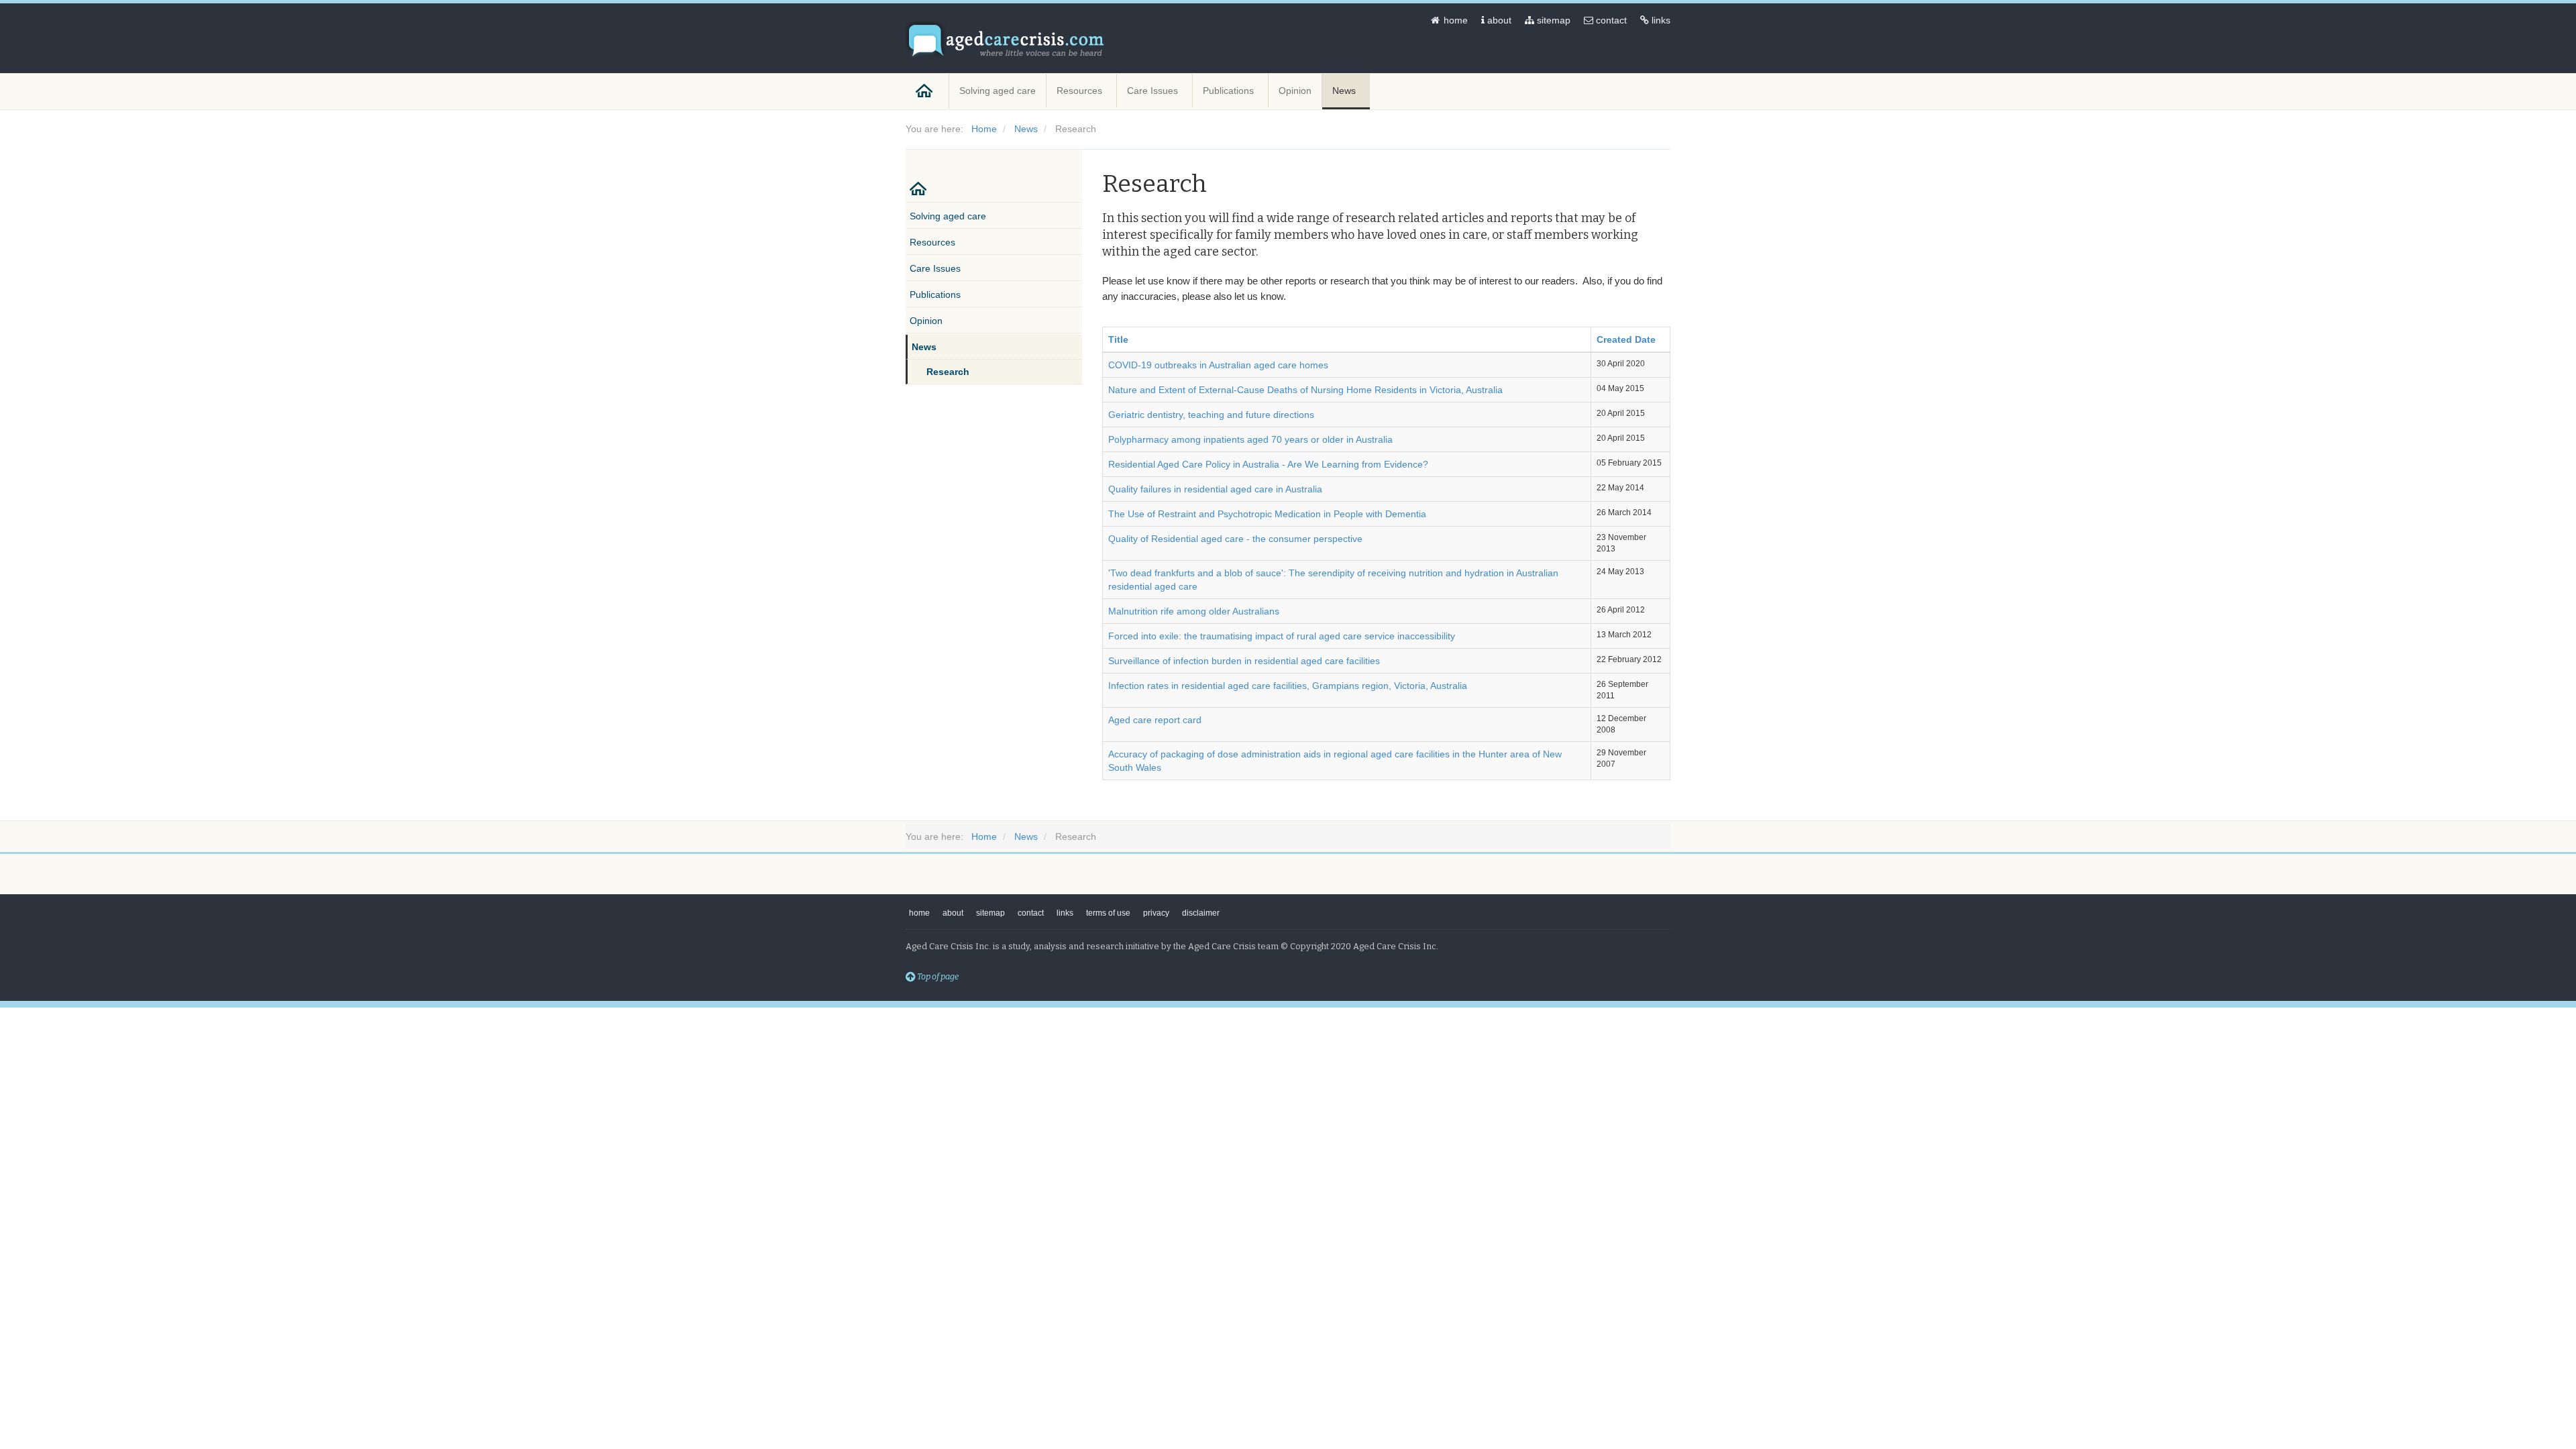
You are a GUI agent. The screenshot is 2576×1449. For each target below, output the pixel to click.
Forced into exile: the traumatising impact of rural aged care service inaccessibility (1282, 636)
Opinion (1295, 91)
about (1498, 20)
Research (948, 372)
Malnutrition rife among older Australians (1194, 611)
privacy (1156, 913)
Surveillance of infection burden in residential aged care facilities (1244, 661)
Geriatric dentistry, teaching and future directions (1211, 415)
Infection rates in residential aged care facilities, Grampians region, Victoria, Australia (1288, 686)
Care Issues (1154, 91)
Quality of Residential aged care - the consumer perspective (1235, 539)
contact (1610, 20)
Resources (1081, 91)
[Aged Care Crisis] (1006, 41)
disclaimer (1201, 913)
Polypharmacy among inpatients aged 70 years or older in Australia (1250, 439)
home (1454, 20)
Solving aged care (998, 91)
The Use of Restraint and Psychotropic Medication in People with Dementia (1267, 514)
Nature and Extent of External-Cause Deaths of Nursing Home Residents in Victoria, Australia (1305, 390)
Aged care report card (1155, 720)
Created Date (1626, 339)
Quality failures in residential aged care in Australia (1215, 489)
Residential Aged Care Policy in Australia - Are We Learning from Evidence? (1268, 464)
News (1345, 91)
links (1660, 20)
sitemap (1552, 20)
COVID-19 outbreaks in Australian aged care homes (1218, 365)
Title (1118, 339)
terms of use (1108, 913)
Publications (1230, 91)
